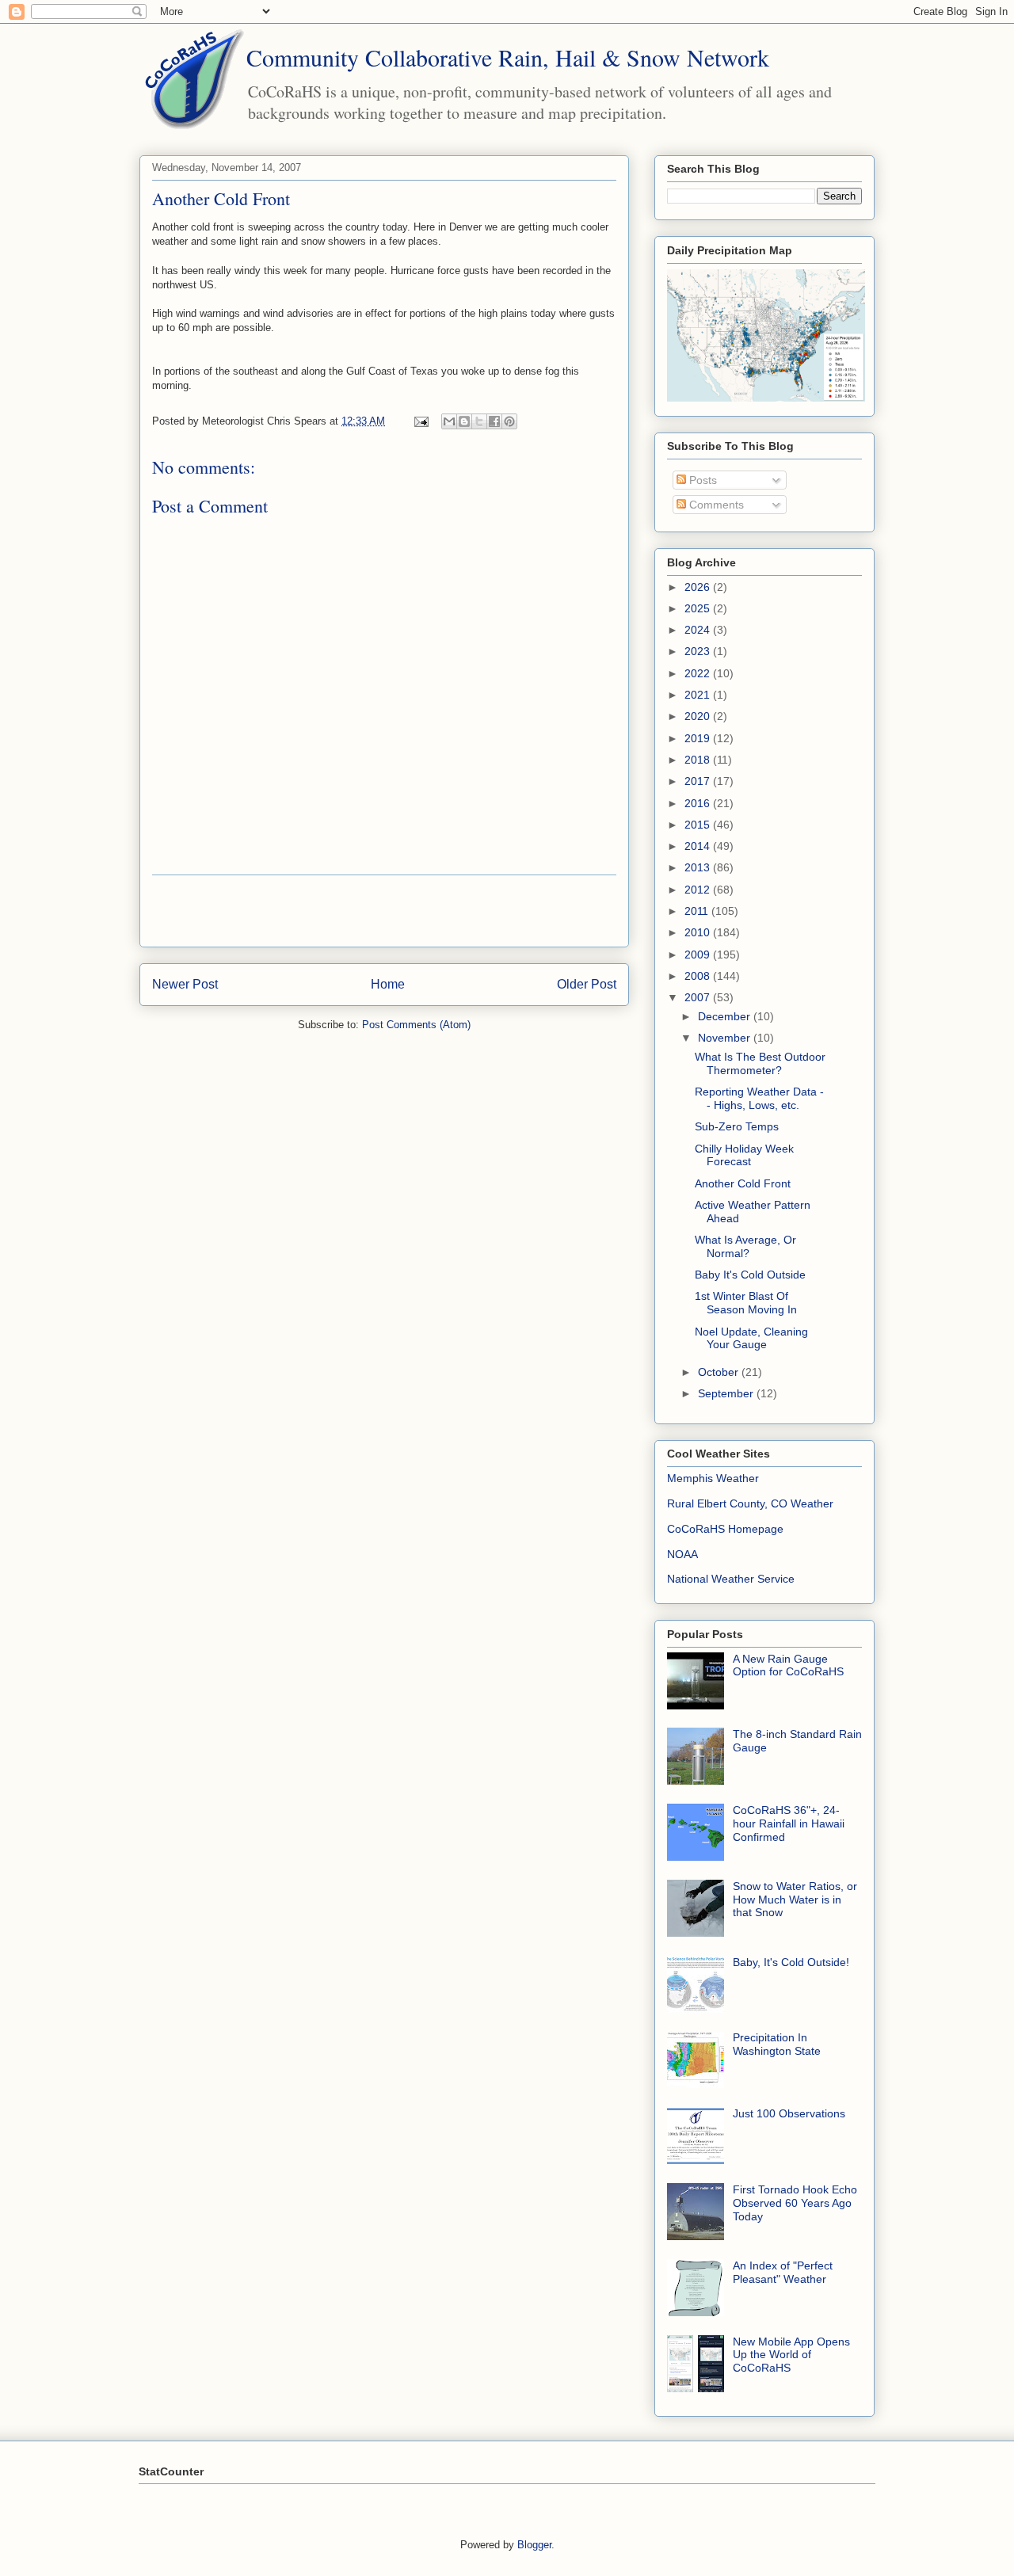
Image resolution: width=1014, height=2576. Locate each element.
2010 (699, 932)
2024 (699, 630)
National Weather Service (731, 1579)
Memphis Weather (713, 1478)
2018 (699, 760)
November (726, 1038)
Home (388, 984)
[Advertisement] (384, 911)
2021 (699, 695)
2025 (699, 608)
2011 (698, 911)
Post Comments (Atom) (416, 1025)
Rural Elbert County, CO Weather (750, 1503)
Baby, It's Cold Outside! (791, 1962)
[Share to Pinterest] (509, 421)
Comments (715, 505)
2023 (699, 651)
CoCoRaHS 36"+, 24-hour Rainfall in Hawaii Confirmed (789, 1823)
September (727, 1393)
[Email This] (449, 421)
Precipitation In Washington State (777, 2044)
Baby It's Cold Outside (750, 1275)
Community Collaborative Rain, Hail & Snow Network (508, 57)
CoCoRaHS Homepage (725, 1529)
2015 (699, 825)
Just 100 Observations (789, 2113)
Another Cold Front (743, 1183)
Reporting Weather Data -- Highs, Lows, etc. (759, 1098)
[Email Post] (420, 421)
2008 (699, 976)
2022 (699, 673)
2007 (699, 997)
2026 (699, 587)
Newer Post (185, 984)
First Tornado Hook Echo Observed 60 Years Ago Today (795, 2203)
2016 (699, 803)
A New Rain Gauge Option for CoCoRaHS (788, 1665)
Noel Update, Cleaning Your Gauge (751, 1338)
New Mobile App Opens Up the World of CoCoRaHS (791, 2355)
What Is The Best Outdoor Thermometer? (760, 1063)
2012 (699, 890)
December (726, 1016)
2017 (699, 781)
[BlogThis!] (464, 421)
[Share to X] (479, 421)
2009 (699, 955)
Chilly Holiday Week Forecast (744, 1155)
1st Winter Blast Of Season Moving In (746, 1303)
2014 (699, 846)
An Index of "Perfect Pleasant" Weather (783, 2272)
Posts (701, 480)
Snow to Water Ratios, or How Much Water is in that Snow (795, 1900)
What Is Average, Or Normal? (745, 1246)
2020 (699, 716)
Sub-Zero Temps (737, 1126)
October (720, 1372)
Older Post (587, 984)
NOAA (682, 1554)
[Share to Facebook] (494, 421)
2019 (699, 738)
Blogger (534, 2545)
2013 (699, 867)
